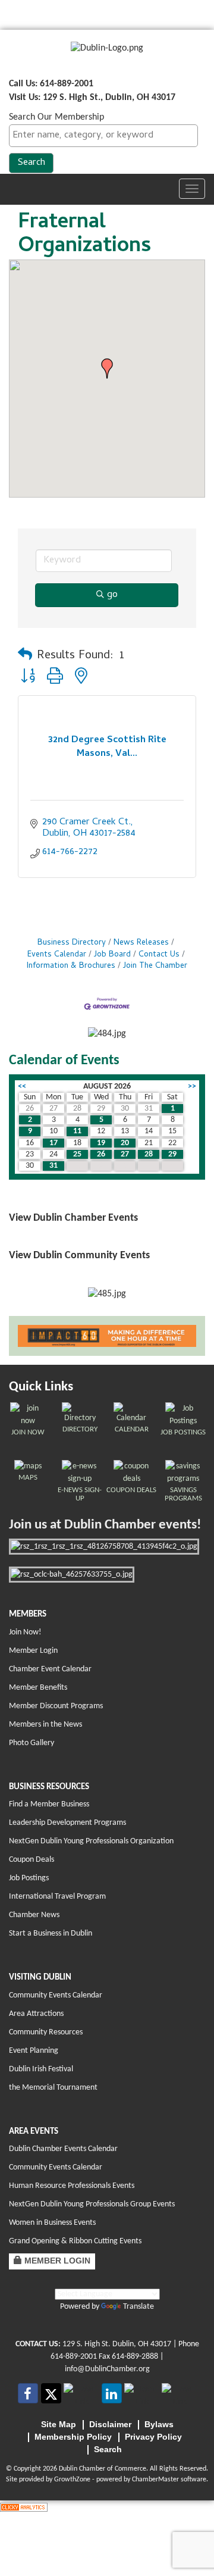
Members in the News (45, 1725)
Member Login (33, 1651)
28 (149, 1154)
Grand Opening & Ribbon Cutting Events (75, 2241)
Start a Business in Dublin (51, 1933)
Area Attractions (36, 2014)
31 (53, 1166)
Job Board (112, 955)
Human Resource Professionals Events (72, 2186)
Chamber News (34, 1915)
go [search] (112, 595)
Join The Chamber (155, 966)
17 (53, 1143)
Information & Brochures (71, 966)
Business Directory (72, 943)
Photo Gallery (32, 1743)
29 (172, 1154)
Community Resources (46, 2032)
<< (22, 1087)
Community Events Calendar (56, 1995)
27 (125, 1154)
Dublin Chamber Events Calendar (63, 2149)
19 (101, 1143)
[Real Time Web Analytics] (24, 2507)
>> (192, 1087)
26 (101, 1154)
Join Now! (25, 1632)
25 (77, 1154)
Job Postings (29, 1878)
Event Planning (34, 2051)
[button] (107, 368)
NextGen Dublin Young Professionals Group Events (92, 2204)
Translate (139, 2307)
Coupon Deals (32, 1860)
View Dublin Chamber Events (73, 1218)
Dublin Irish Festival (41, 2069)
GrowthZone (72, 2480)
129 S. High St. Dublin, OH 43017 (117, 2344)
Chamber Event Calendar (50, 1669)
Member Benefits (38, 1688)
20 (125, 1143)
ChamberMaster (155, 2480)
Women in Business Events (52, 2223)
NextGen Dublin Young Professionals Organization (91, 1841)
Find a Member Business (49, 1804)
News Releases (141, 943)
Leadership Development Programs (67, 1823)
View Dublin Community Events (79, 1256)
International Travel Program (57, 1897)
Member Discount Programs (56, 1706)
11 (77, 1131)
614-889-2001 (74, 2357)
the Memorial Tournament (53, 2088)
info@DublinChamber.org (107, 2369)
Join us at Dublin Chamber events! (105, 1525)
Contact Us (159, 955)
